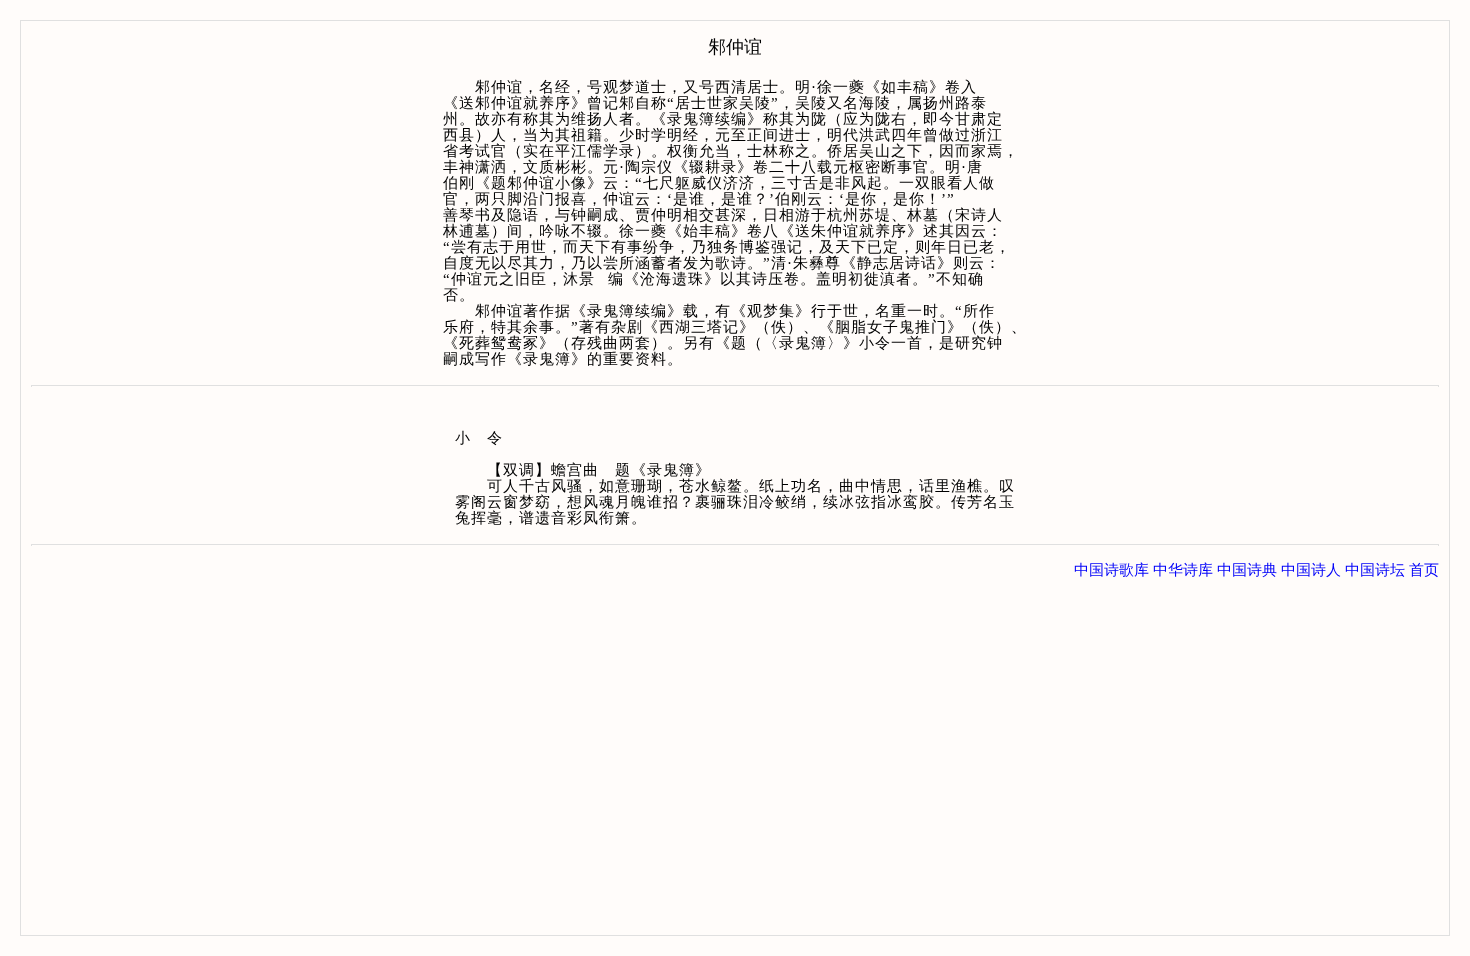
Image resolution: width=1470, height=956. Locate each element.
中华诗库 (1183, 570)
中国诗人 (1311, 570)
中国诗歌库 (1111, 570)
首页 (1424, 570)
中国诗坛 (1375, 570)
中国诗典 (1247, 570)
